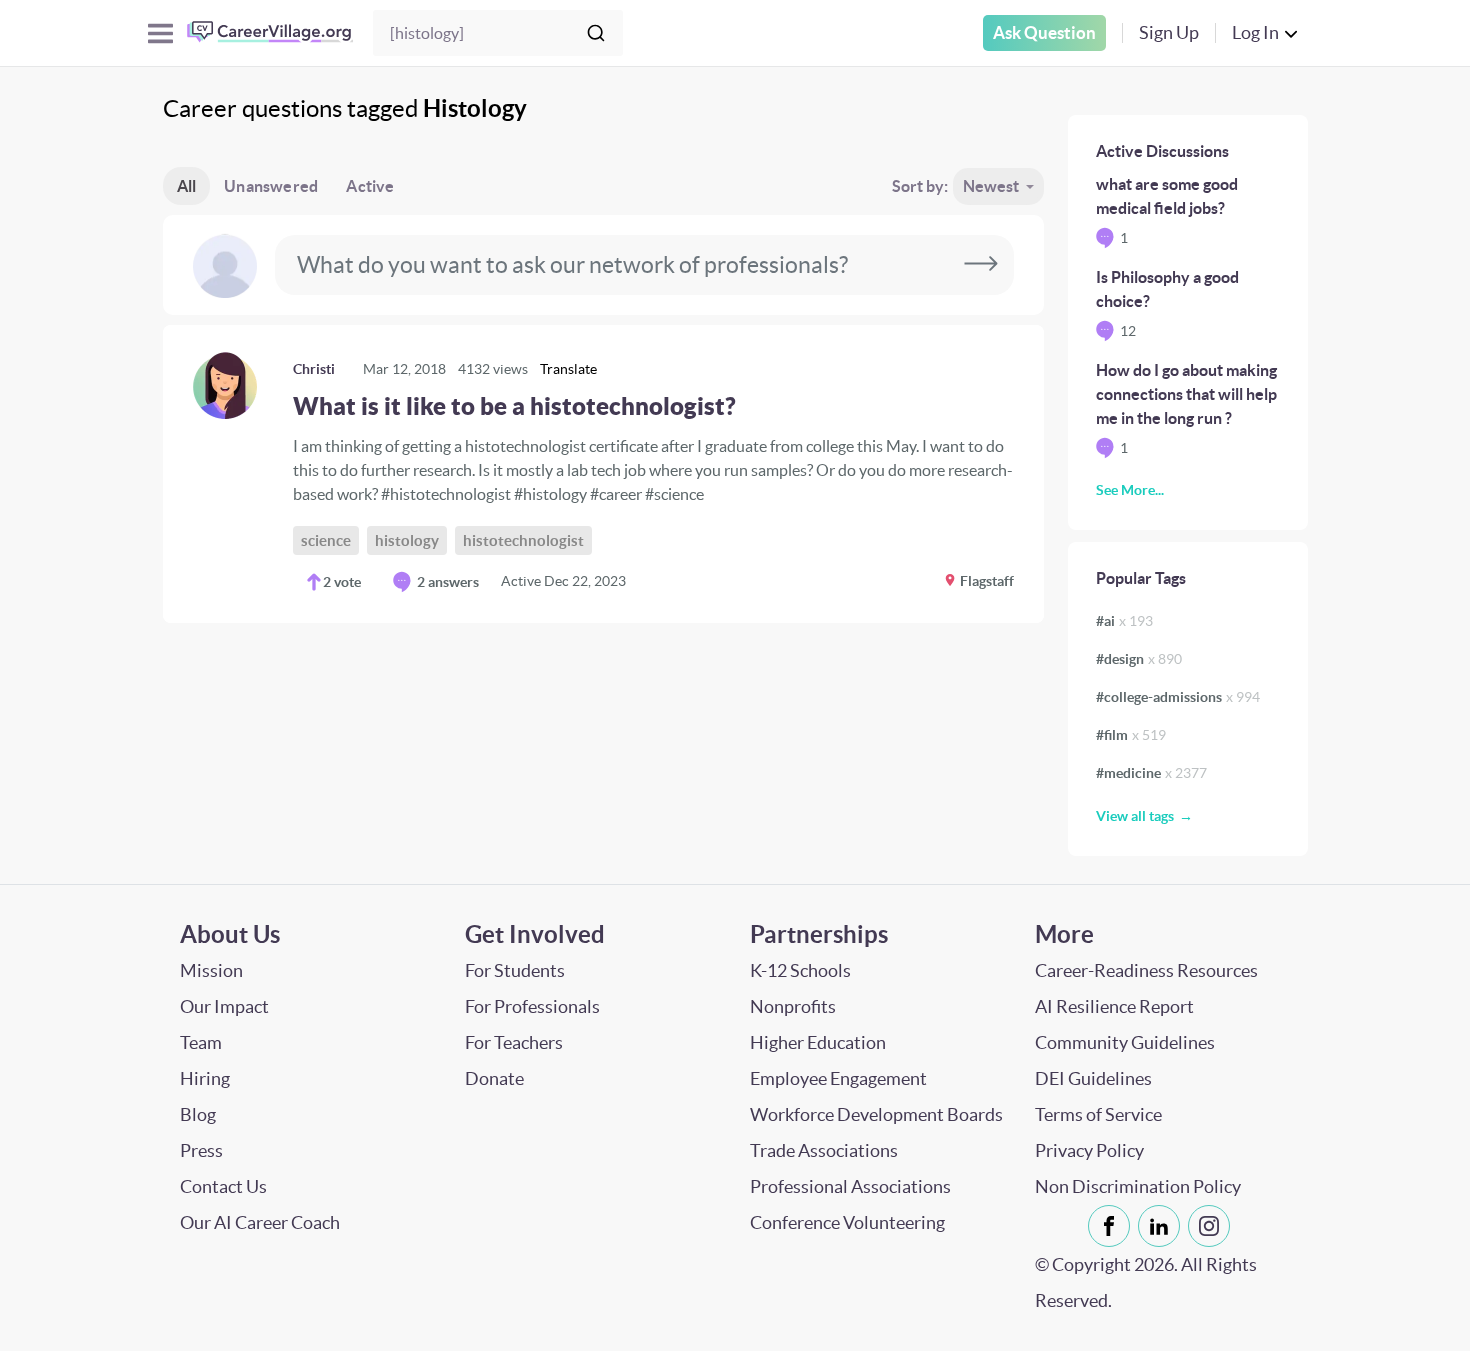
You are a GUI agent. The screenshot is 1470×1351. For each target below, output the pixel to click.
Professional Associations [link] (850, 1186)
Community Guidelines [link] (1125, 1042)
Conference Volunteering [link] (847, 1222)
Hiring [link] (205, 1078)
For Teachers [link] (514, 1042)
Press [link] (201, 1150)
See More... (1130, 490)
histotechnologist (523, 540)
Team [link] (201, 1042)
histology (407, 540)
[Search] (596, 33)
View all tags (1135, 816)
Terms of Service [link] (1098, 1114)
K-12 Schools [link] (800, 970)
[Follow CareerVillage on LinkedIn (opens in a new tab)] (1163, 1226)
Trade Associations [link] (824, 1150)
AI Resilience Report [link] (1114, 1006)
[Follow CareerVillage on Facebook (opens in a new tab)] (1113, 1226)
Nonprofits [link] (793, 1006)
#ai (1124, 621)
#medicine (1151, 773)
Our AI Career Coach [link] (260, 1222)
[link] (603, 474)
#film (1131, 735)
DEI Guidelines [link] (1093, 1078)
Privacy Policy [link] (1089, 1150)
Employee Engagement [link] (838, 1078)
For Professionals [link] (532, 1006)
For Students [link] (515, 970)
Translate (568, 369)
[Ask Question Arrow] (981, 265)
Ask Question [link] (1044, 32)
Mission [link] (211, 970)
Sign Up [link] (1169, 32)
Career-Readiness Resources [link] (1146, 970)
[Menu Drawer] (160, 33)
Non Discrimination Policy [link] (1138, 1186)
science (326, 540)
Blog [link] (198, 1114)
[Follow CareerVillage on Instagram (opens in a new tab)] (1213, 1226)
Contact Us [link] (223, 1186)
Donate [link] (494, 1078)
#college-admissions (1178, 697)
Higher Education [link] (818, 1042)
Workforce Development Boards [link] (876, 1114)
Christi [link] (314, 369)
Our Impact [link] (224, 1006)
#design (1139, 659)
